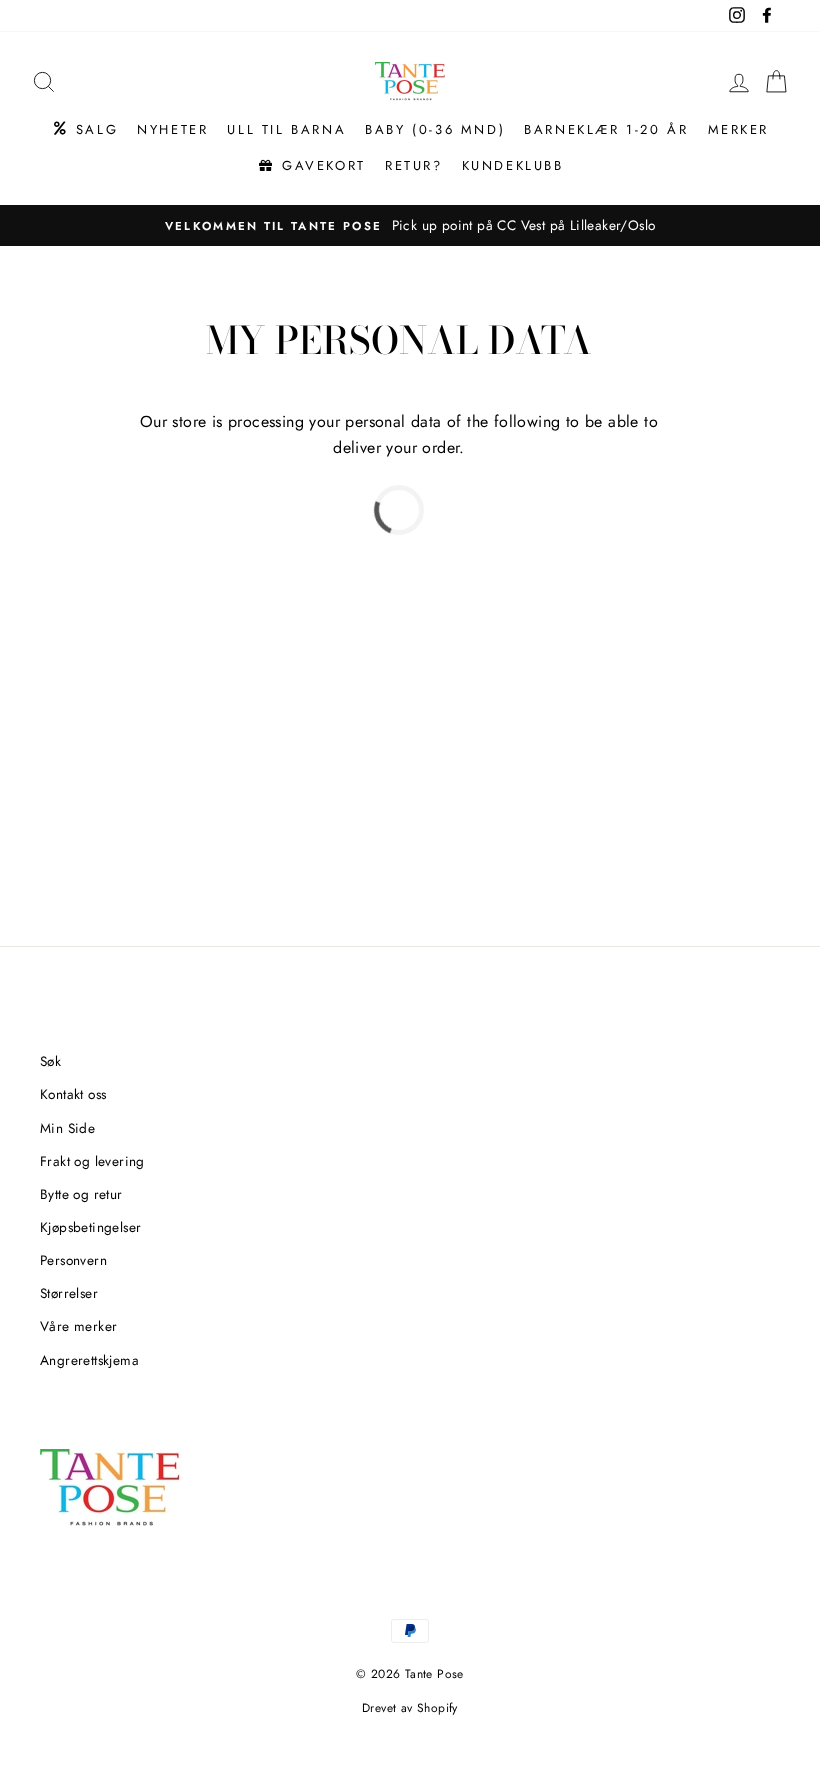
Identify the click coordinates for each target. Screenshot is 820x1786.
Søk (50, 1061)
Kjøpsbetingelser (90, 1227)
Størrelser (69, 1293)
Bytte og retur (81, 1194)
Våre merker (78, 1326)
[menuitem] (84, 130)
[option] (410, 226)
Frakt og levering (92, 1161)
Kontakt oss (73, 1094)
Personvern (73, 1260)
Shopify (437, 1708)
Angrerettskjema (89, 1360)
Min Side (67, 1128)
